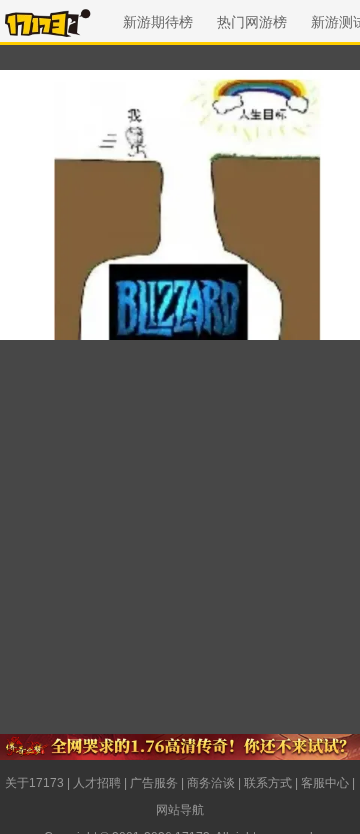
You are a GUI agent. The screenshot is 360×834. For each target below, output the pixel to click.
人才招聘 (97, 783)
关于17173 (34, 783)
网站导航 (180, 810)
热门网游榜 (252, 22)
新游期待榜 (158, 22)
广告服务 (154, 783)
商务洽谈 (211, 783)
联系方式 (268, 783)
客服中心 (325, 783)
